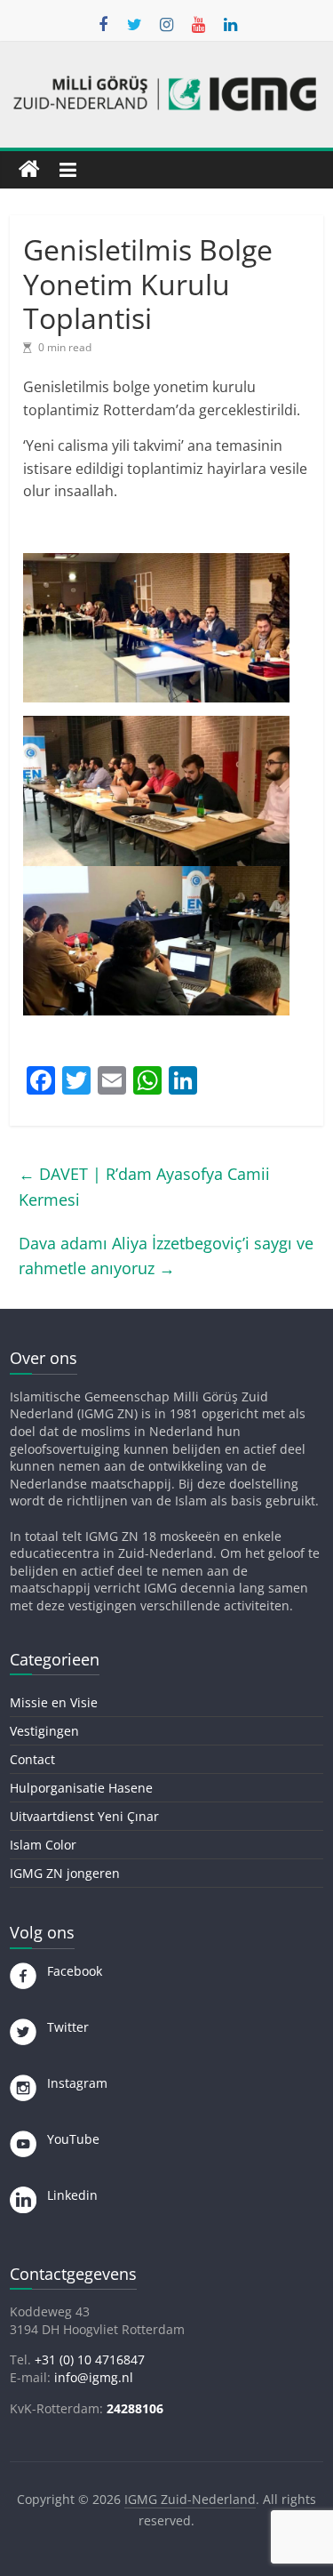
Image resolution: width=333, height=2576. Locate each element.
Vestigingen (44, 1731)
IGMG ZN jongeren (65, 1873)
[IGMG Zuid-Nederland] (29, 170)
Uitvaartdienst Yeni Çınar (84, 1816)
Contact (32, 1759)
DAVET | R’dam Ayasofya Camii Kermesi (144, 1187)
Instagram (72, 2083)
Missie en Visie (54, 1702)
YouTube (68, 2139)
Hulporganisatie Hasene (81, 1788)
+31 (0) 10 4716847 (90, 2359)
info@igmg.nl (94, 2377)
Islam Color (43, 1845)
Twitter (63, 2027)
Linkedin (67, 2195)
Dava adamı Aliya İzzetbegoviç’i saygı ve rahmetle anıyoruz (166, 1256)
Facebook (69, 1971)
